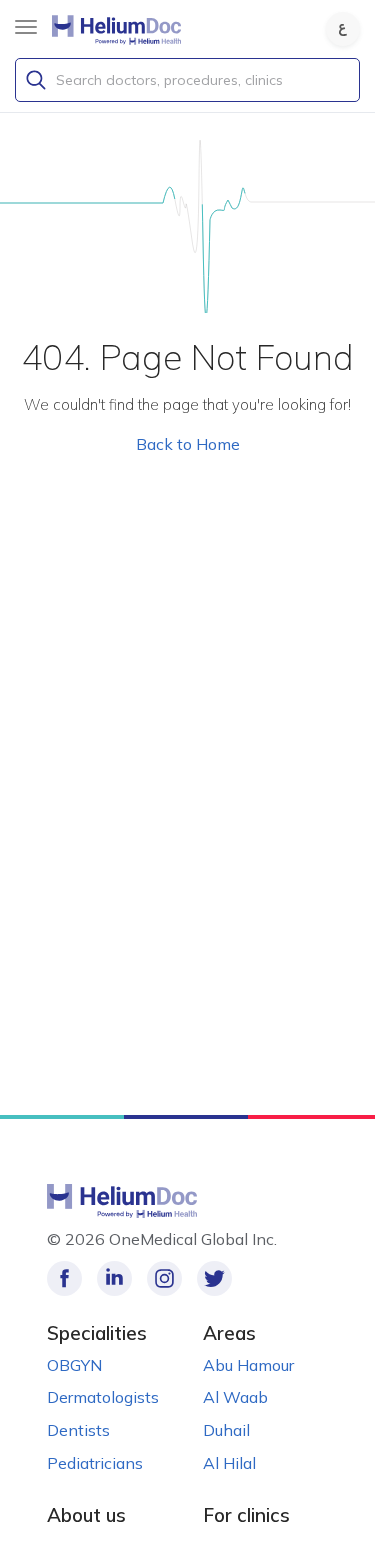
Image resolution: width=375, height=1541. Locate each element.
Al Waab (235, 1397)
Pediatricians (95, 1463)
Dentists (78, 1430)
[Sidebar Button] (26, 27)
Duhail (226, 1430)
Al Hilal (229, 1463)
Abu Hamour (248, 1365)
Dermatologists (103, 1397)
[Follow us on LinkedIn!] (114, 1278)
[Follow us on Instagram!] (164, 1278)
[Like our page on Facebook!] (64, 1278)
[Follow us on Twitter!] (214, 1278)
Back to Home (188, 444)
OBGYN (74, 1365)
